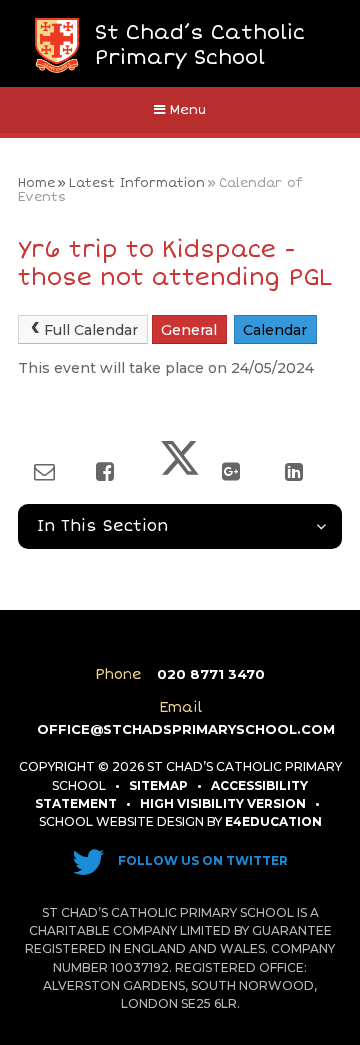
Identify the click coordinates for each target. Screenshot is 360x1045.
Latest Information (137, 183)
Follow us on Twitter (201, 860)
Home (36, 183)
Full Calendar (91, 330)
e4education (273, 821)
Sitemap (158, 785)
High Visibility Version (223, 803)
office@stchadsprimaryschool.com (186, 729)
